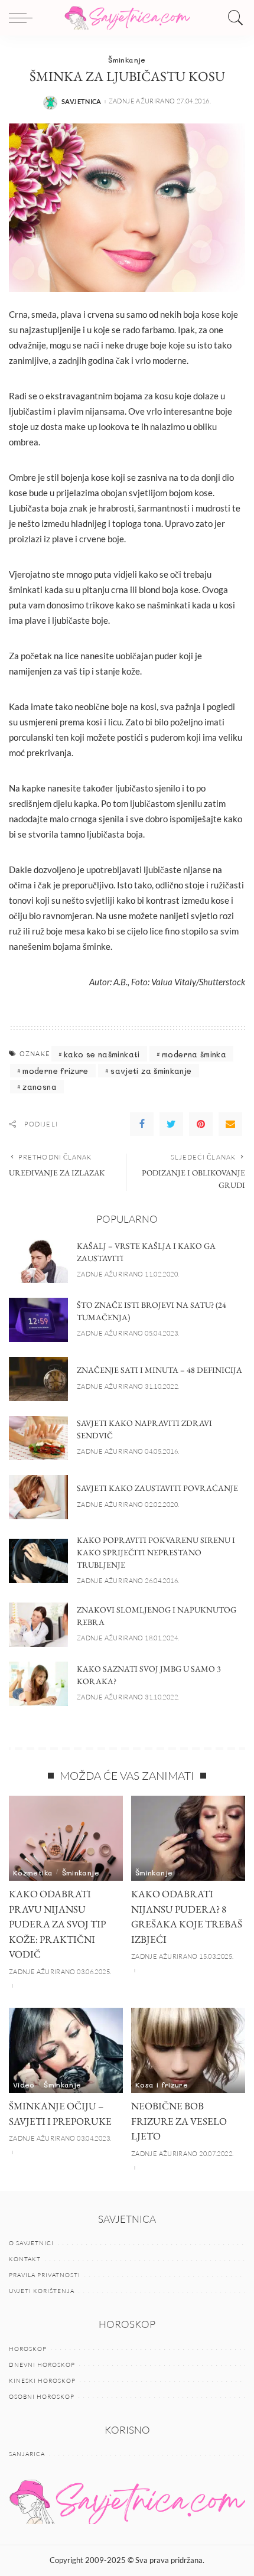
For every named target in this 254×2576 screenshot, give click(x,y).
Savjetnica (82, 101)
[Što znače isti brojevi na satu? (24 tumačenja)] (38, 1320)
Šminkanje (127, 60)
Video (24, 2085)
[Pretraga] (233, 18)
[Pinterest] (201, 1124)
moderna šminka (194, 1054)
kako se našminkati (102, 1054)
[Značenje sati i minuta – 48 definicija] (38, 1379)
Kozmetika (33, 1872)
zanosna (40, 1087)
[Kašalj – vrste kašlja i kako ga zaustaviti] (38, 1261)
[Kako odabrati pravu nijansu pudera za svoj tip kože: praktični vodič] (66, 1839)
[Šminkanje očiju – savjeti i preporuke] (66, 2051)
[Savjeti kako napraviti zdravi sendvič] (38, 1438)
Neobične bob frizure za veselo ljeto (179, 2121)
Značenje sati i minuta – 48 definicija (159, 1370)
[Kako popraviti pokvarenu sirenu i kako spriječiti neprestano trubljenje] (38, 1561)
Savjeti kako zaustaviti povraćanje (157, 1488)
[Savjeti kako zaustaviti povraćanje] (38, 1497)
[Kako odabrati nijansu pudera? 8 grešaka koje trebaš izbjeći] (188, 1839)
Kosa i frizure (162, 2085)
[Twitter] (171, 1124)
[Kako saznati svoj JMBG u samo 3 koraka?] (38, 1684)
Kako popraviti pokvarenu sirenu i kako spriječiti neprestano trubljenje (156, 1552)
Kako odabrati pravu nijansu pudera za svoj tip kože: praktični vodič (57, 1924)
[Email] (230, 1124)
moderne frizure (55, 1071)
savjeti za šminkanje (151, 1071)
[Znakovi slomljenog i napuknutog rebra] (38, 1625)
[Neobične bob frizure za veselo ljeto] (188, 2051)
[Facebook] (142, 1124)
